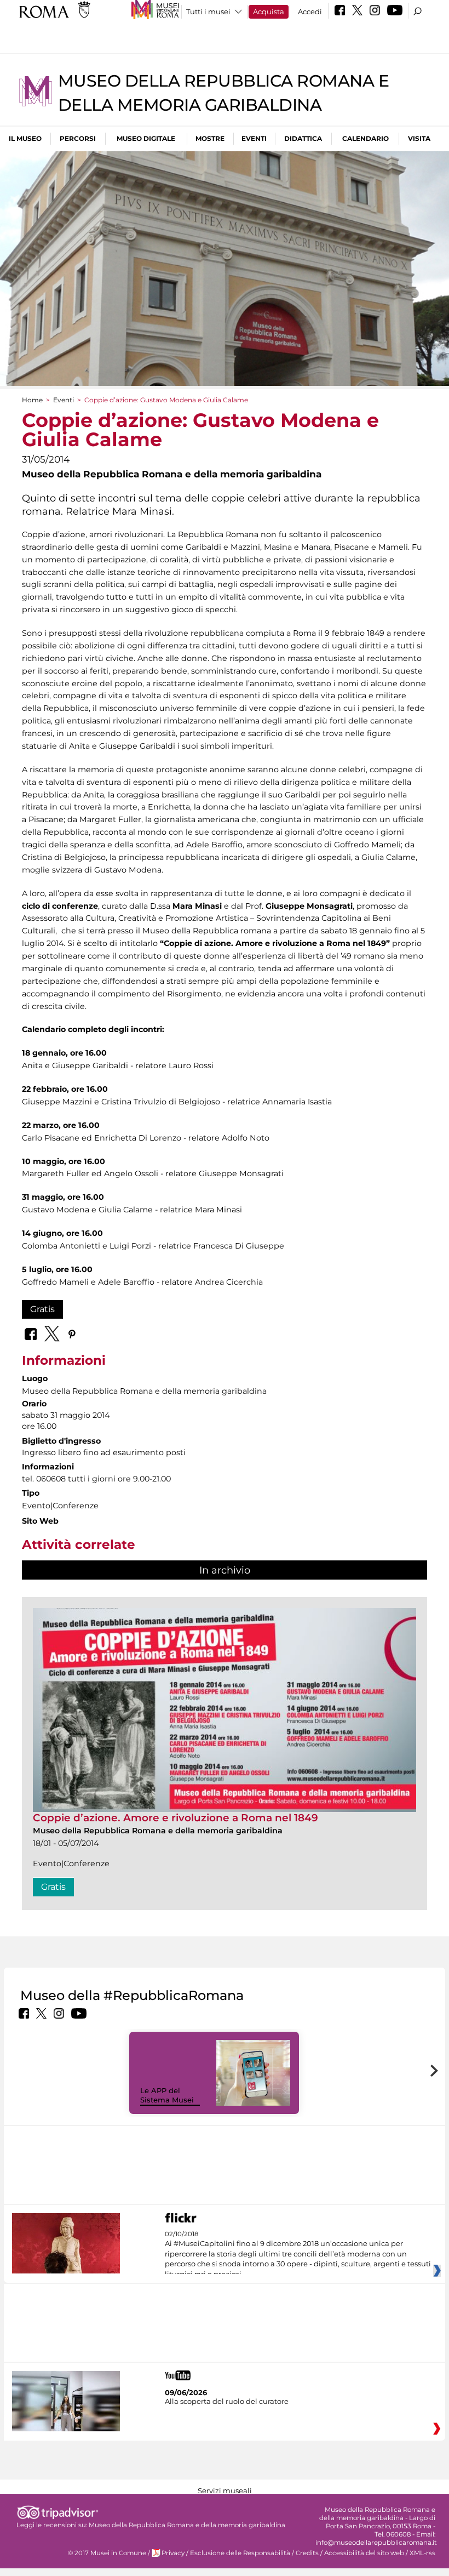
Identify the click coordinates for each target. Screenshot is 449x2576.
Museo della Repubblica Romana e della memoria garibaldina (187, 2525)
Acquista (269, 12)
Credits (307, 2553)
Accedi (310, 12)
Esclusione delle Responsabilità (240, 2553)
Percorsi (78, 138)
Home (32, 400)
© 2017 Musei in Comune (107, 2553)
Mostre (210, 138)
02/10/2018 (298, 2254)
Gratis (42, 1309)
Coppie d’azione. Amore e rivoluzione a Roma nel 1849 (175, 1818)
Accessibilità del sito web (364, 2553)
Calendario (365, 138)
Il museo (25, 138)
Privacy (173, 2553)
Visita (419, 138)
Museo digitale (146, 138)
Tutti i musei (208, 12)
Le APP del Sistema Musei (167, 2095)
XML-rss (422, 2553)
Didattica (303, 138)
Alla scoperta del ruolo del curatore (227, 2401)
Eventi (254, 138)
